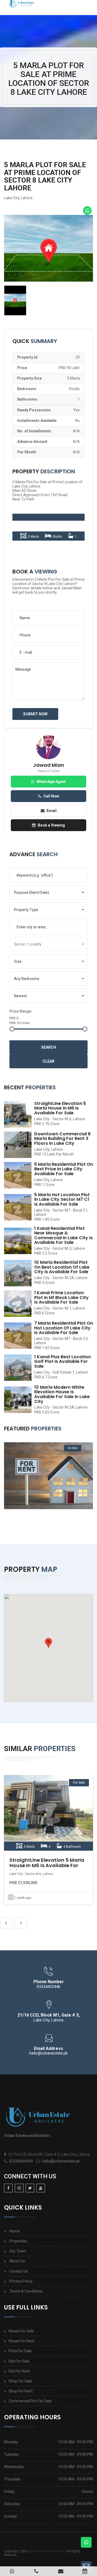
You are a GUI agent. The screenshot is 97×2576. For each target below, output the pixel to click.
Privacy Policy (21, 2281)
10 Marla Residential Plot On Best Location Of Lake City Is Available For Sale (62, 1267)
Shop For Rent (21, 2391)
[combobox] (48, 927)
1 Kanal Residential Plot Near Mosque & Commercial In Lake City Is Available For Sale (63, 1235)
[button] (48, 892)
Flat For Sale (19, 2361)
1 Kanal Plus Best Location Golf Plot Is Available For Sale (63, 1361)
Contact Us (19, 2271)
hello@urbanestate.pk (61, 2161)
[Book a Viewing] (85, 2571)
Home (15, 2231)
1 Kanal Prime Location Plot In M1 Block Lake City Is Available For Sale (61, 1297)
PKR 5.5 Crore (46, 1253)
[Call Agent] (36, 2571)
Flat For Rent (19, 2371)
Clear (48, 1061)
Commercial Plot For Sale (30, 2401)
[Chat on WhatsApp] (86, 2542)
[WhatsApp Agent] (12, 2571)
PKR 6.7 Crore (46, 1377)
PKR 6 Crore (44, 1313)
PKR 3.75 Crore (47, 1124)
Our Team (18, 2251)
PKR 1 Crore (44, 1185)
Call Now (51, 796)
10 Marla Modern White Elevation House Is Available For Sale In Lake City (62, 1394)
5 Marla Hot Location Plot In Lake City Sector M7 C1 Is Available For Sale (62, 1199)
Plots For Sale (20, 2351)
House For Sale (21, 2331)
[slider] (12, 1029)
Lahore (27, 198)
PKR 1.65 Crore (47, 1348)
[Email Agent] (61, 2571)
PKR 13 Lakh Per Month (54, 1154)
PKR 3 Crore (44, 1283)
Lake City (12, 198)
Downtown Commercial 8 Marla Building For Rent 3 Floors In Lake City (62, 1139)
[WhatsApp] (87, 211)
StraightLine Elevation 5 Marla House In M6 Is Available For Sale (60, 1108)
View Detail (48, 1813)
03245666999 (21, 2161)
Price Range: (21, 1011)
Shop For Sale (20, 2381)
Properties (18, 2241)
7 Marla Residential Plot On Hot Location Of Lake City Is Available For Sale (64, 1328)
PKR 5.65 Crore (47, 1412)
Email (52, 811)
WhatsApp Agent (51, 782)
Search (49, 1047)
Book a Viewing (51, 825)
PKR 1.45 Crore (47, 1219)
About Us (17, 2261)
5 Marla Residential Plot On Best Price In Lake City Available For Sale (64, 1169)
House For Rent (22, 2341)
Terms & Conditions (26, 2291)
